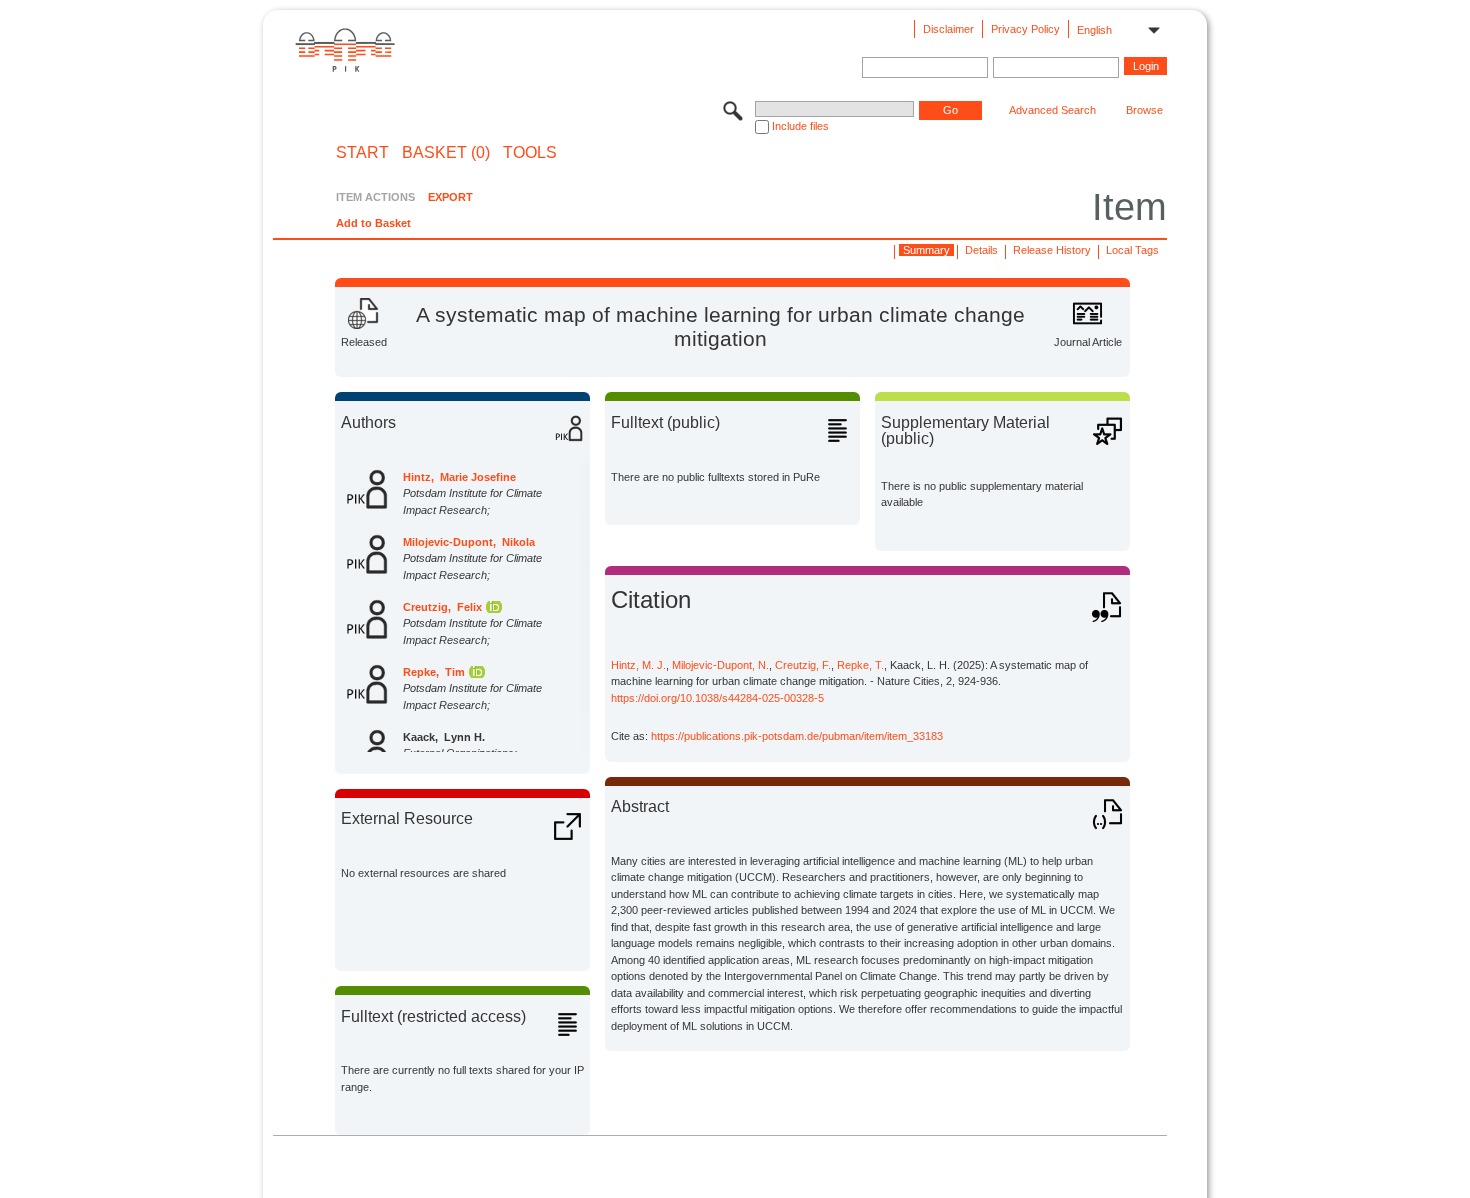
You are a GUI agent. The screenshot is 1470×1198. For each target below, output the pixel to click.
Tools (530, 153)
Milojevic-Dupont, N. (720, 665)
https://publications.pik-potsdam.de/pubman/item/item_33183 (797, 736)
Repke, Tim (434, 672)
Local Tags (1132, 250)
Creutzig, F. (803, 665)
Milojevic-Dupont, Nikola (469, 542)
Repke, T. (860, 665)
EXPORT (450, 197)
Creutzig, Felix (442, 607)
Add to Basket (373, 223)
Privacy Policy (1025, 29)
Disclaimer (948, 29)
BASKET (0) (446, 153)
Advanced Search (1052, 110)
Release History (1052, 250)
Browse (1144, 110)
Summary (926, 250)
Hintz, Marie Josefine (459, 477)
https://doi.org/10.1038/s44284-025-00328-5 (717, 698)
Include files (800, 126)
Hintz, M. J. (638, 665)
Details (981, 250)
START (362, 153)
